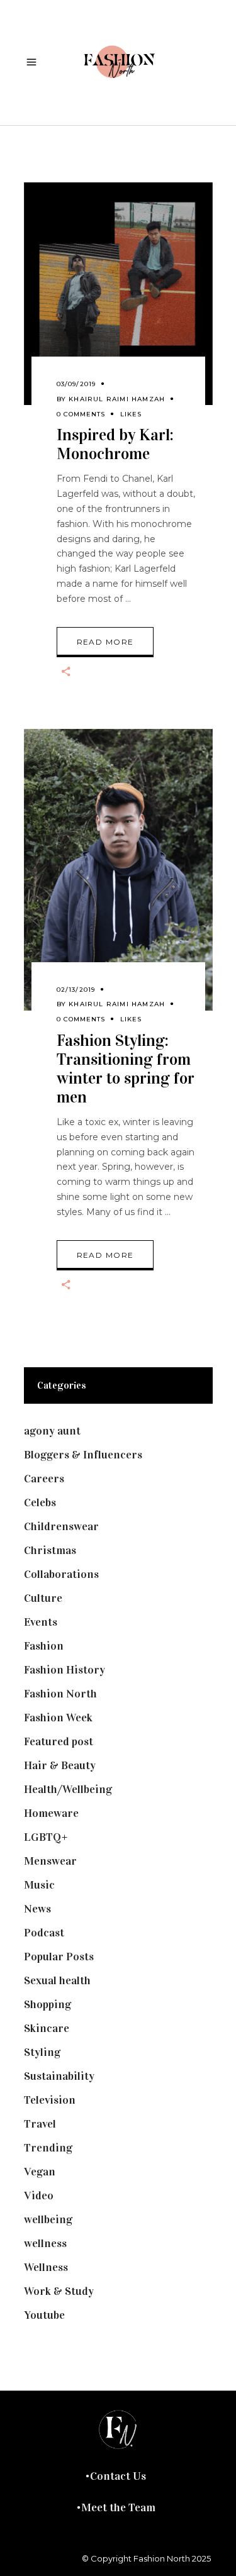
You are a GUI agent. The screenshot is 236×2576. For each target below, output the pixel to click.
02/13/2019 (76, 990)
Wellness (46, 2267)
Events (41, 1622)
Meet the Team (118, 2507)
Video (39, 2196)
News (37, 1909)
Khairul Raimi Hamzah (117, 399)
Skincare (47, 2028)
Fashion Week (58, 1718)
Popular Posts (59, 1957)
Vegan (40, 2172)
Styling (42, 2052)
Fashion (44, 1646)
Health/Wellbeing (68, 1789)
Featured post (59, 1741)
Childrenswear (61, 1526)
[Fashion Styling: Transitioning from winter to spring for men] (118, 870)
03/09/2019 (76, 384)
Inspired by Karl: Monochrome (115, 444)
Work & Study (59, 2291)
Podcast (44, 1933)
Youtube (44, 2315)
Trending (48, 2148)
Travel (40, 2124)
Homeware (51, 1813)
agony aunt (52, 1431)
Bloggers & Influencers (83, 1455)
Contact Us (118, 2476)
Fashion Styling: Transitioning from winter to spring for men (126, 1069)
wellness (45, 2243)
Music (39, 1885)
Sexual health (57, 1980)
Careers (44, 1479)
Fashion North (60, 1694)
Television (50, 2100)
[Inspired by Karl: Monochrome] (118, 294)
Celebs (40, 1502)
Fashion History (65, 1670)
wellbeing (48, 2219)
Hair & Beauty (60, 1765)
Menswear (50, 1861)
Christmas (50, 1550)
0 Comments (81, 414)
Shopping (48, 2004)
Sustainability (59, 2076)
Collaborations (61, 1574)
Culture (43, 1598)
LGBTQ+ (46, 1837)
